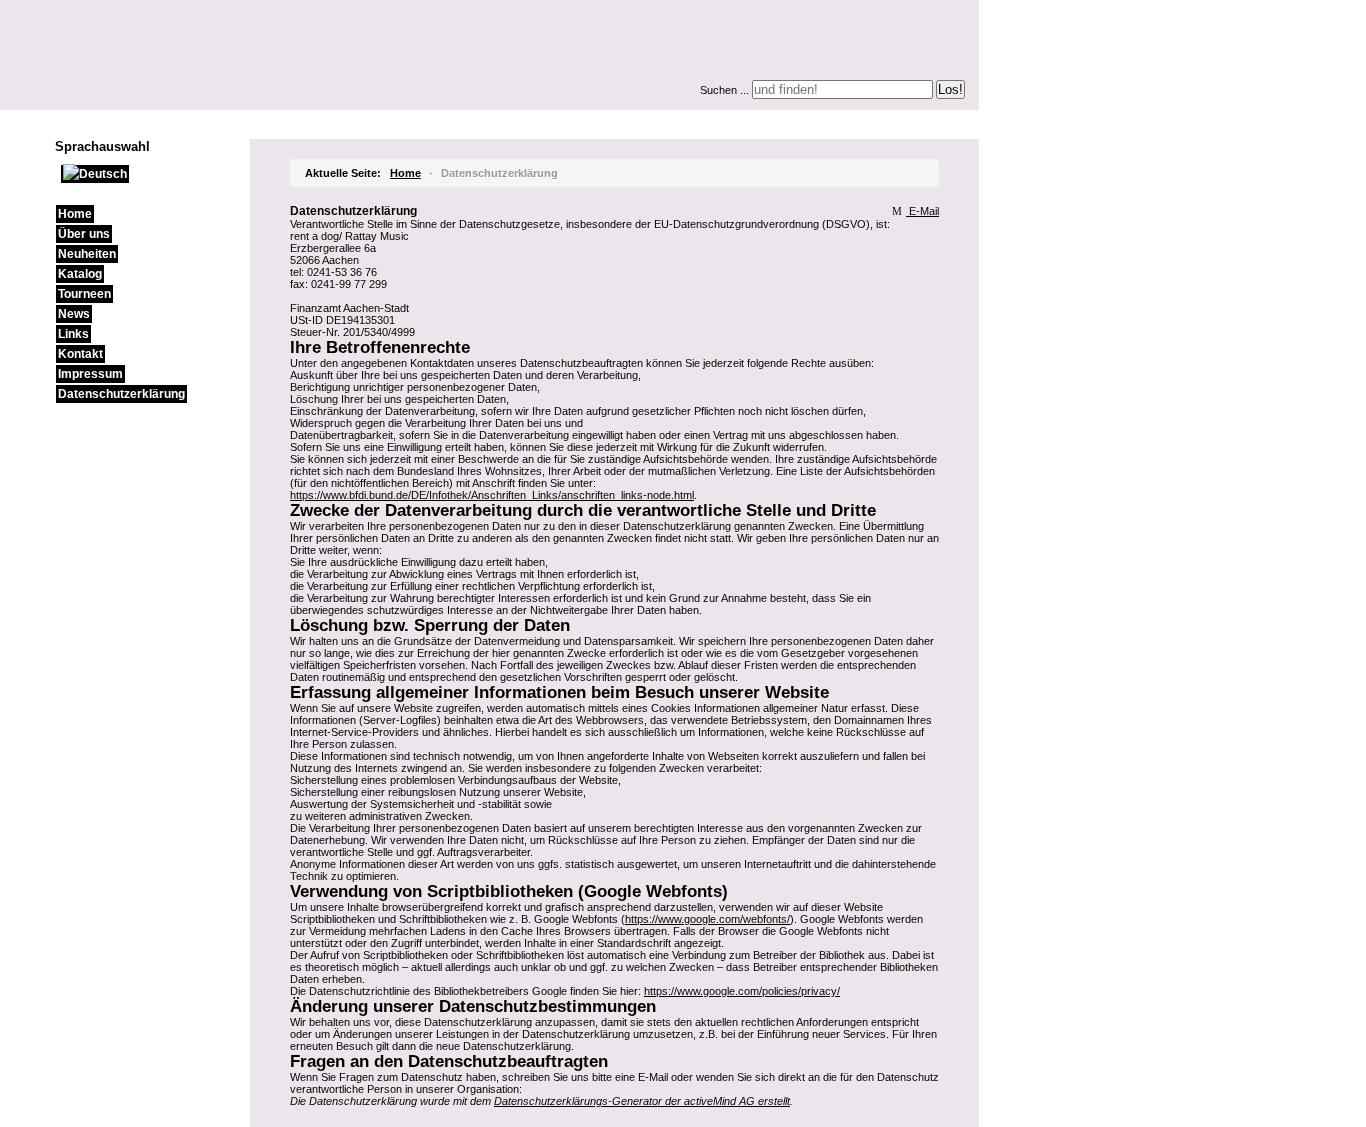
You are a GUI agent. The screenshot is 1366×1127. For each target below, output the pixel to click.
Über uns (84, 234)
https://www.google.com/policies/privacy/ (742, 991)
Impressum (90, 374)
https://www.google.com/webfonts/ (707, 919)
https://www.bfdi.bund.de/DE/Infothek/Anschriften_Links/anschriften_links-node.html (492, 495)
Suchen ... (724, 90)
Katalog (80, 274)
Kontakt (80, 354)
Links (73, 334)
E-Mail (922, 211)
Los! (950, 89)
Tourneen (84, 294)
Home (75, 214)
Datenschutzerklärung (121, 394)
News (74, 314)
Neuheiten (87, 254)
